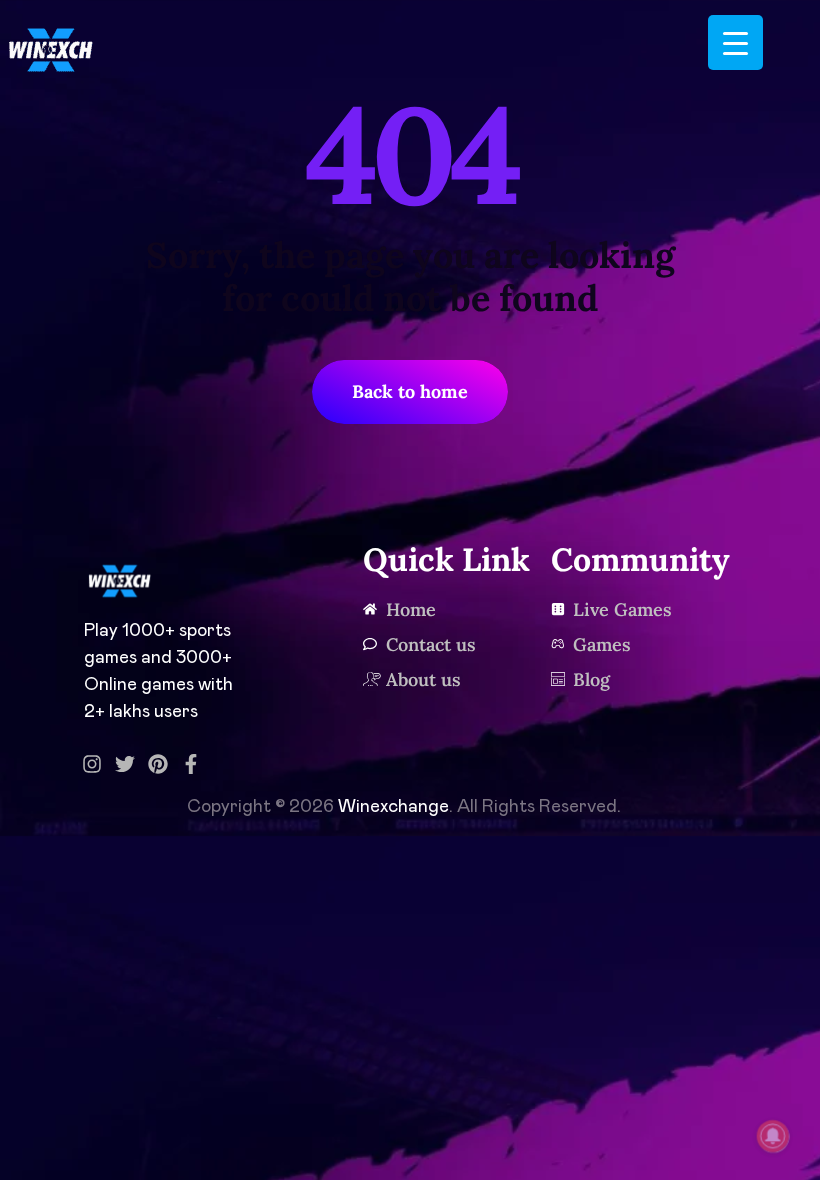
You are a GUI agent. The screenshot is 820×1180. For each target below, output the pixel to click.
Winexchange (393, 807)
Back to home (410, 391)
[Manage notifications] (773, 1136)
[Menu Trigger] (735, 42)
